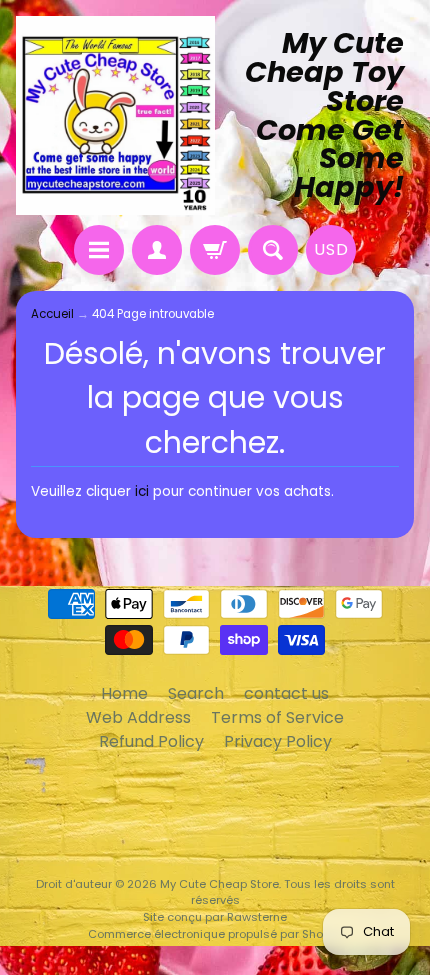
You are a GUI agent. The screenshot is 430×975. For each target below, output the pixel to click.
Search (196, 693)
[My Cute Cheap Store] (115, 115)
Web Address (138, 717)
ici (142, 491)
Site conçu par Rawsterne (215, 917)
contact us (286, 693)
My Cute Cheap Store (219, 884)
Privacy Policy (278, 741)
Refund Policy (151, 741)
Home (124, 693)
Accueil (52, 314)
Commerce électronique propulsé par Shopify (215, 934)
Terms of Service (277, 717)
